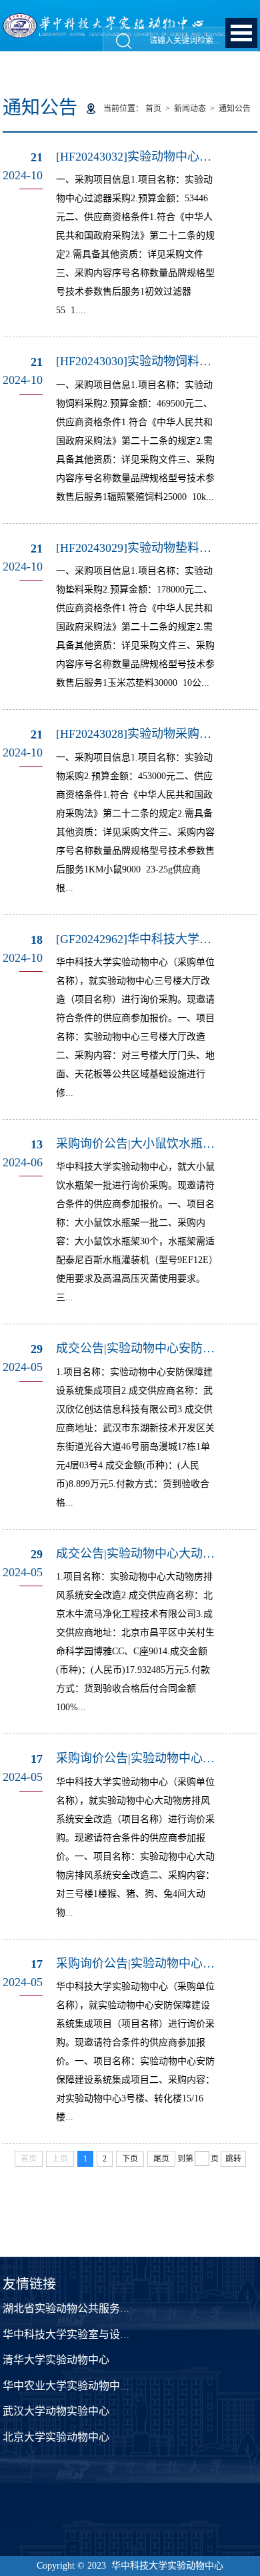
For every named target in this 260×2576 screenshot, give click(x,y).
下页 (130, 2159)
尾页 (161, 2159)
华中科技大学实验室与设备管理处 (83, 2334)
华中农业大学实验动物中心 (67, 2386)
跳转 (233, 2159)
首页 (153, 109)
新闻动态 (190, 109)
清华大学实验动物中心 (56, 2360)
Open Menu (241, 33)
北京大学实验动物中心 (56, 2437)
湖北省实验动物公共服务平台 (72, 2308)
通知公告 (235, 109)
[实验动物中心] (130, 20)
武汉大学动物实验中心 (56, 2411)
